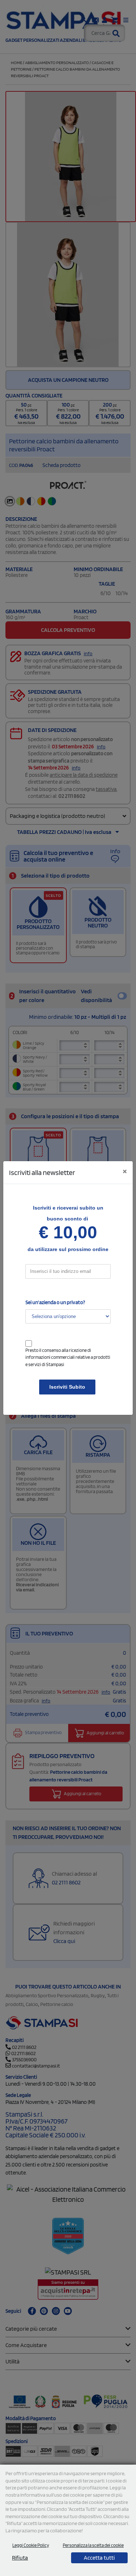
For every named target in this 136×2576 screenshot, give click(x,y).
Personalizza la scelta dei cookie (93, 2545)
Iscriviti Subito (67, 1387)
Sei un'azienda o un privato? (55, 1302)
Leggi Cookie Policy (31, 2545)
